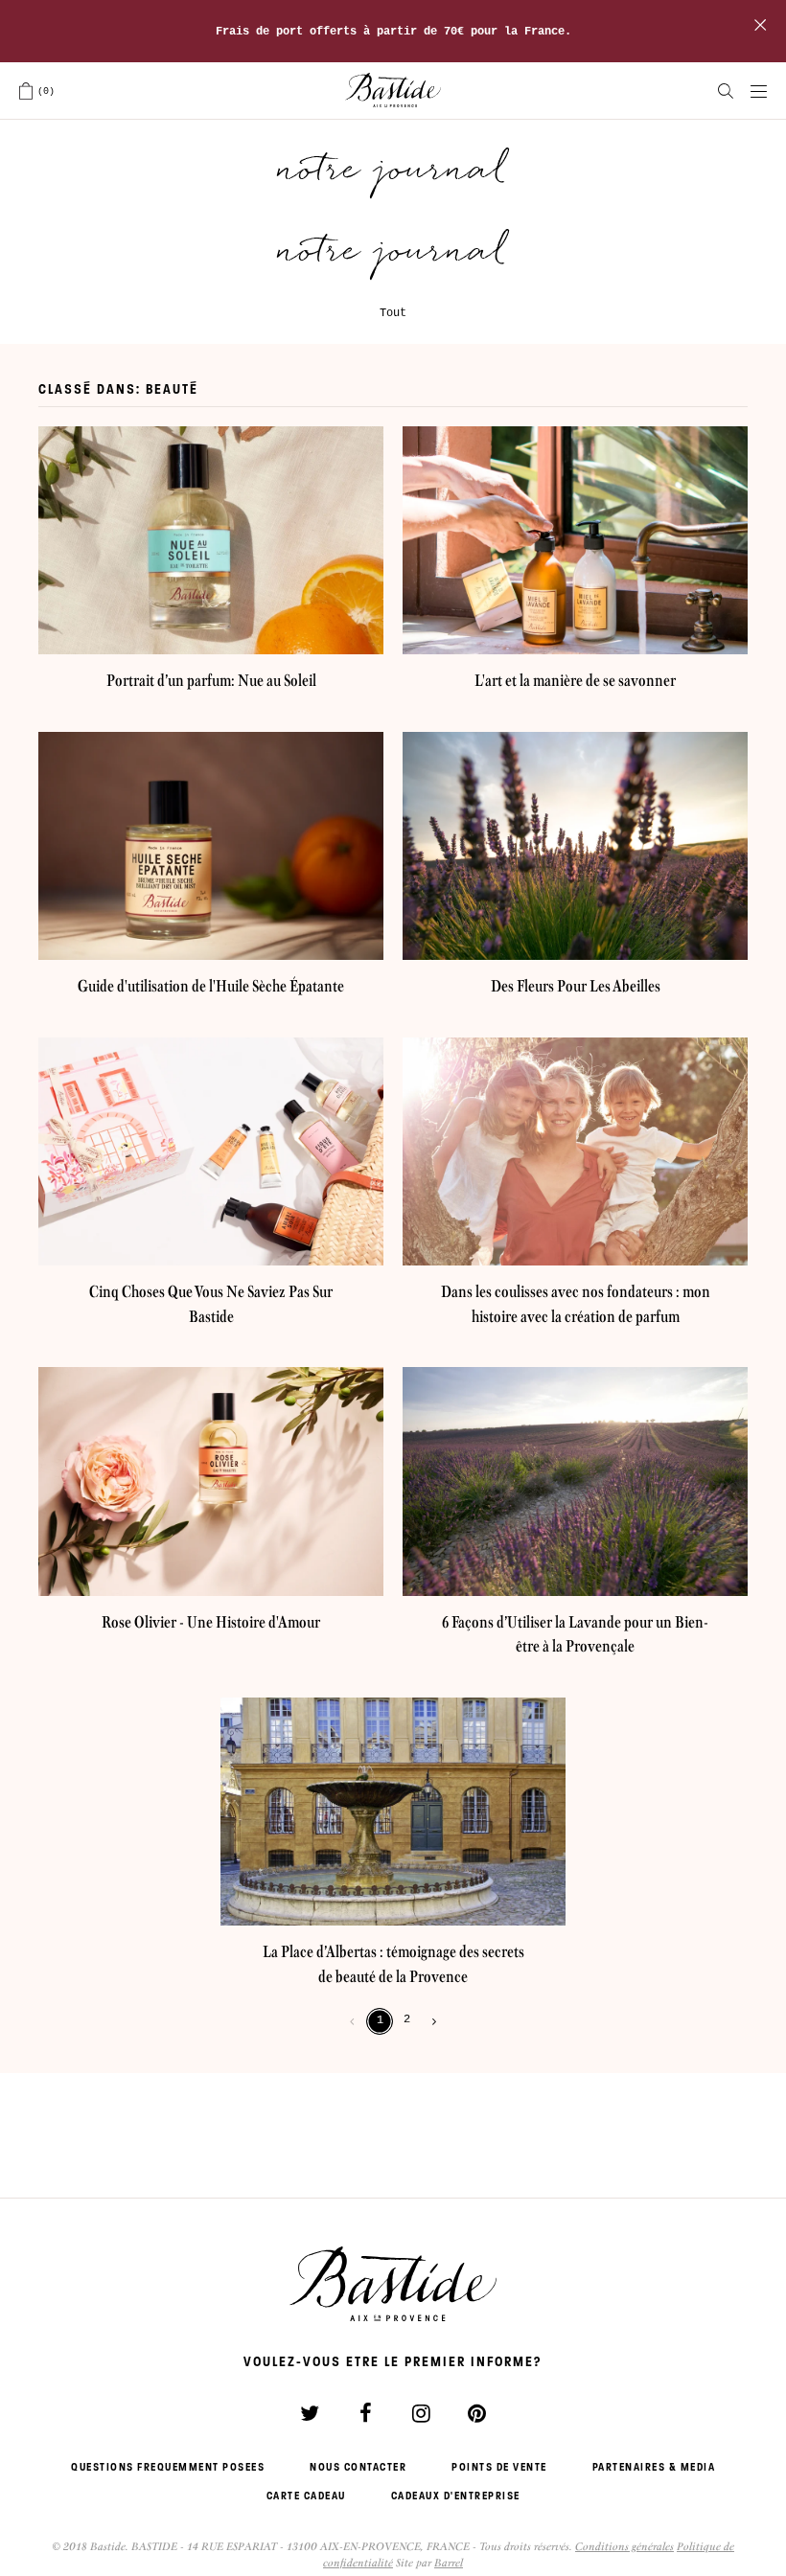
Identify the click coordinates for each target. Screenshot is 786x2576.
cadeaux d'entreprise (456, 2496)
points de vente (499, 2467)
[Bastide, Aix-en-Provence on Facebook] (365, 2413)
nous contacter (358, 2467)
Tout (393, 313)
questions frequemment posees (168, 2467)
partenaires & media (654, 2467)
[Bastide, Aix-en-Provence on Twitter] (310, 2413)
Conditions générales (624, 2546)
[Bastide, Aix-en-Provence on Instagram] (421, 2413)
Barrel (449, 2563)
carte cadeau (306, 2496)
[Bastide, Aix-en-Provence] (393, 91)
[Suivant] (429, 2021)
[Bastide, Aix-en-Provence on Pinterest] (476, 2413)
